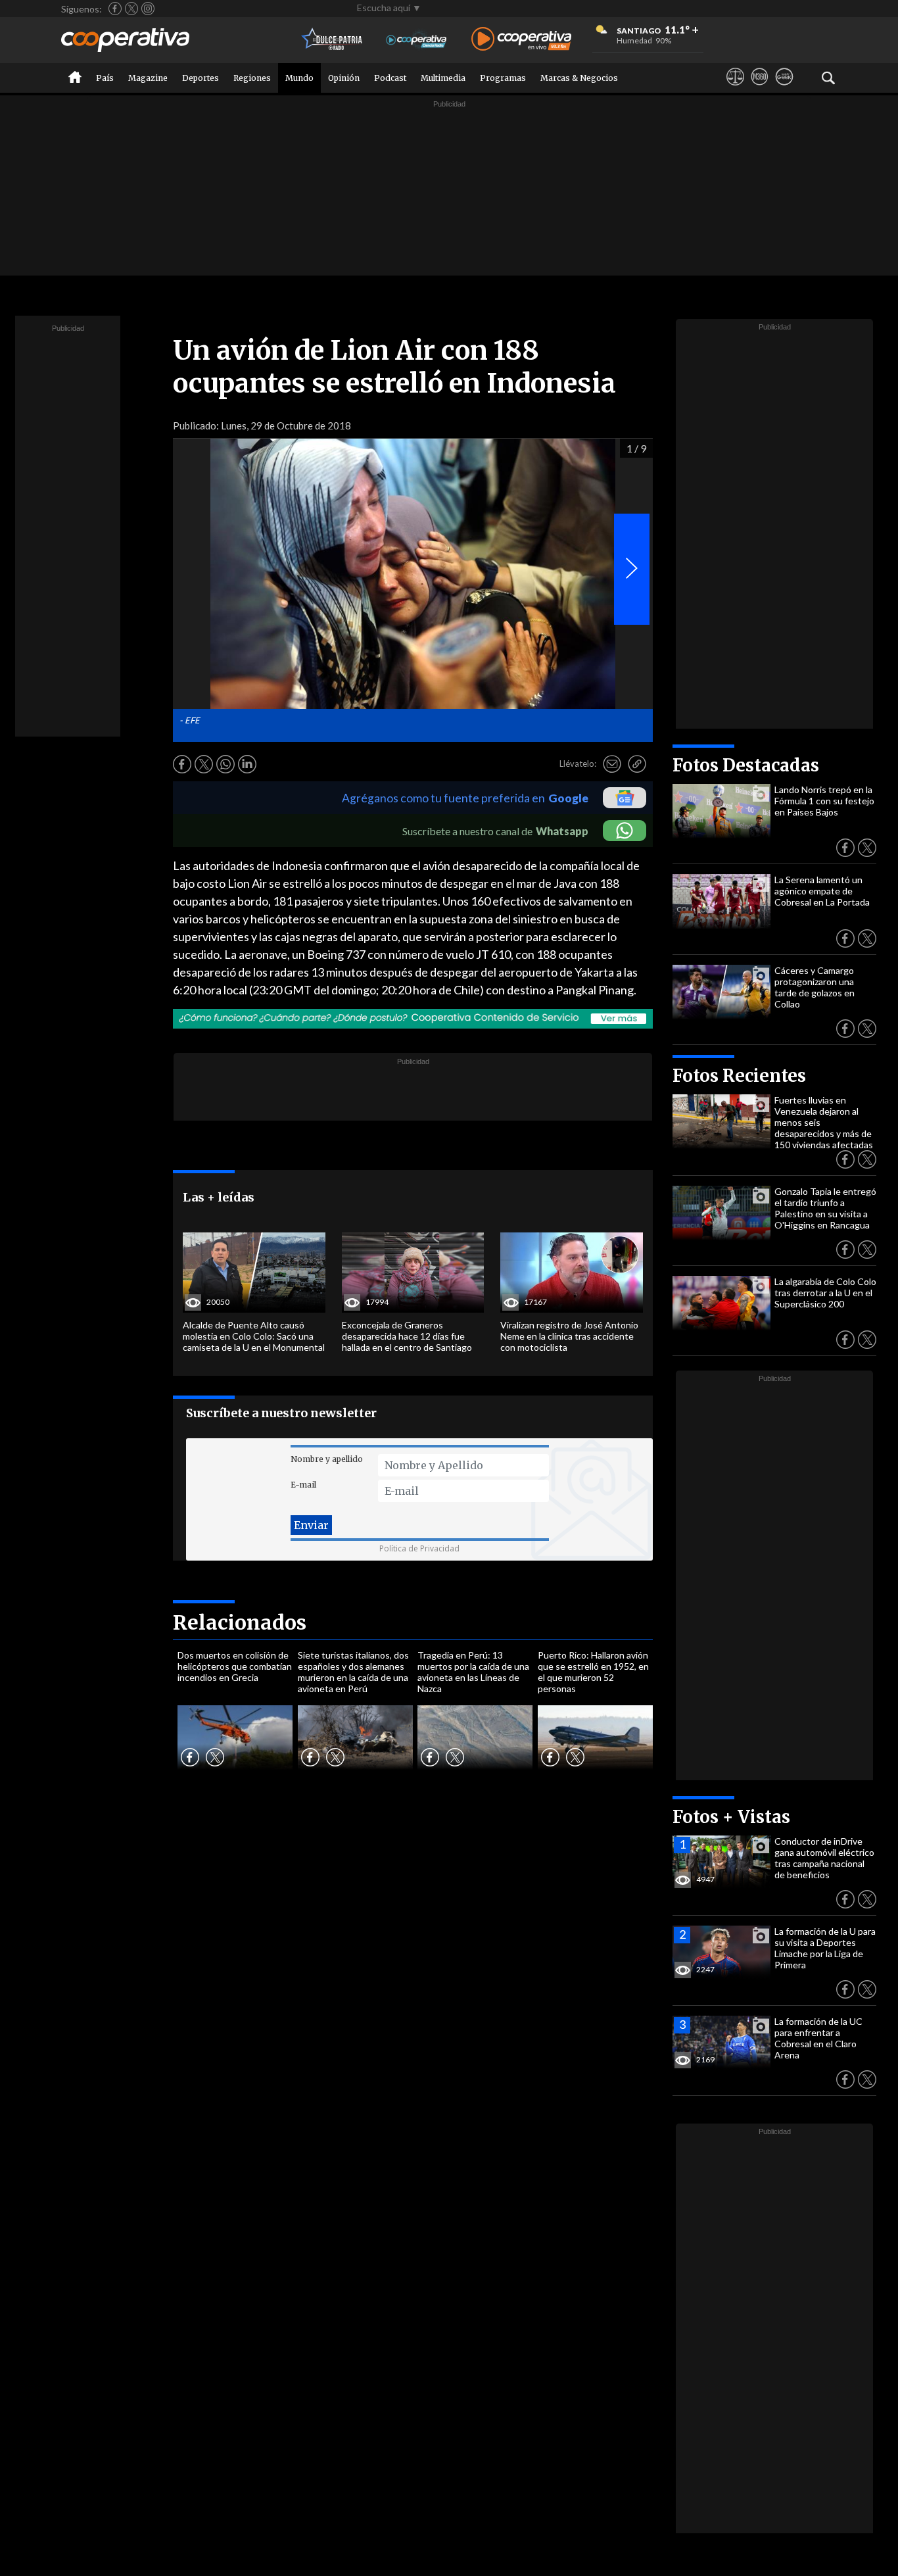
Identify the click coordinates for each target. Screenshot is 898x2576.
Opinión (344, 78)
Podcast (390, 78)
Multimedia (443, 78)
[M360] (760, 89)
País (105, 78)
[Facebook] (115, 9)
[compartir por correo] (612, 764)
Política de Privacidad (419, 1548)
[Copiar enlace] (637, 764)
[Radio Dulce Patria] (332, 40)
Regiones (252, 78)
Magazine (148, 78)
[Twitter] (131, 9)
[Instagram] (148, 9)
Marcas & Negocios (579, 78)
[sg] (784, 89)
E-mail (303, 1485)
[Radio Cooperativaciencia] (416, 40)
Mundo (299, 78)
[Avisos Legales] (735, 89)
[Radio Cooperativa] (521, 40)
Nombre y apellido (327, 1459)
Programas (503, 78)
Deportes (201, 78)
